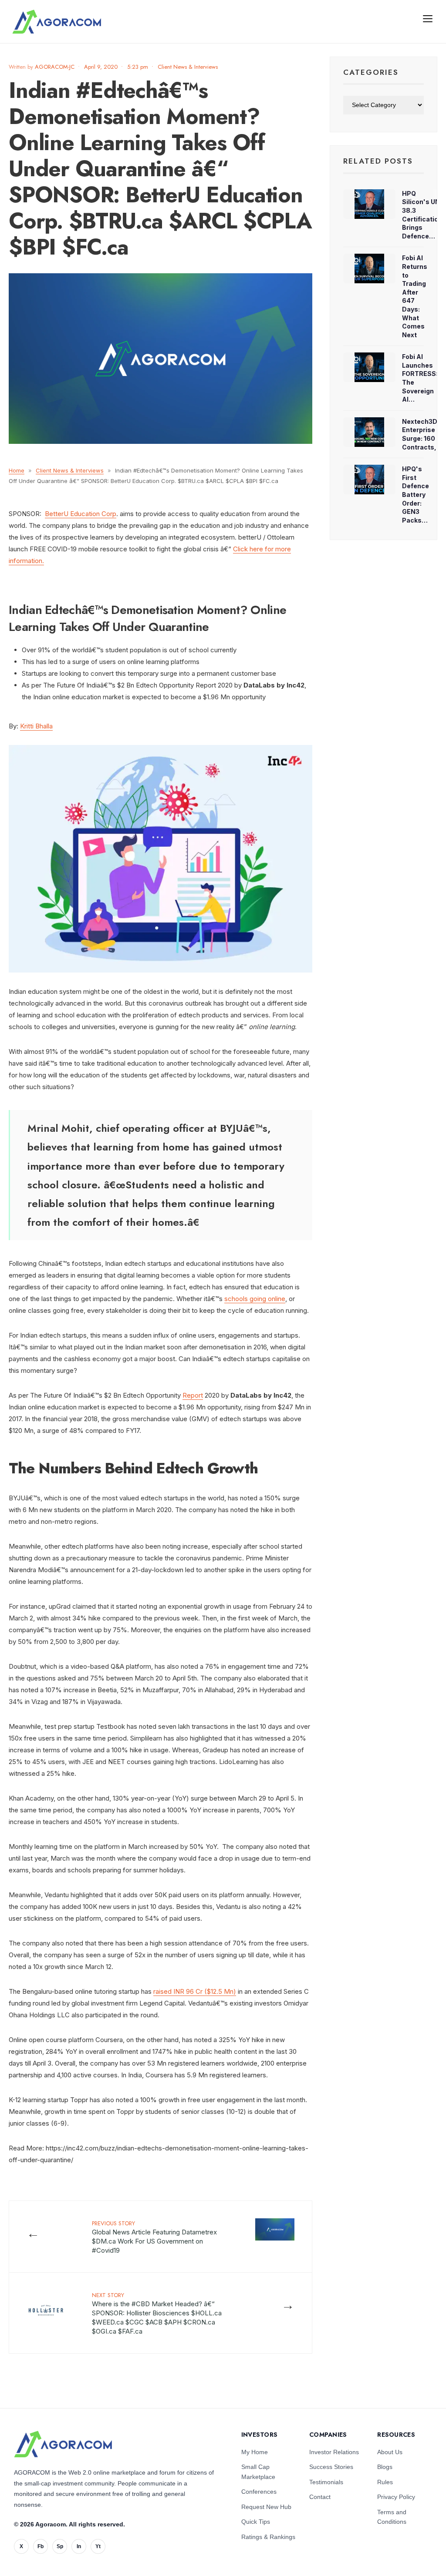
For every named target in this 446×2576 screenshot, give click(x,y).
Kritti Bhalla (36, 726)
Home (17, 470)
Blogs (385, 2467)
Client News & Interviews (188, 67)
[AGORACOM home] (57, 22)
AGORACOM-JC (55, 67)
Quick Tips (256, 2522)
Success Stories (331, 2467)
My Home (255, 2452)
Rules (385, 2482)
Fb (41, 2546)
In (79, 2546)
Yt (98, 2546)
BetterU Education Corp (81, 514)
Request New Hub (266, 2507)
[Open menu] (428, 18)
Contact (320, 2497)
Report (193, 1395)
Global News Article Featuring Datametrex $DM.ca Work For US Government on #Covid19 (154, 2237)
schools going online (255, 1299)
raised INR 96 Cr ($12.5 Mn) (195, 1991)
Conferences (259, 2492)
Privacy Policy (396, 2497)
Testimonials (326, 2482)
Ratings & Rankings (268, 2537)
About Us (390, 2452)
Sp (60, 2546)
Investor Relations (334, 2452)
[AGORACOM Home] (63, 2444)
